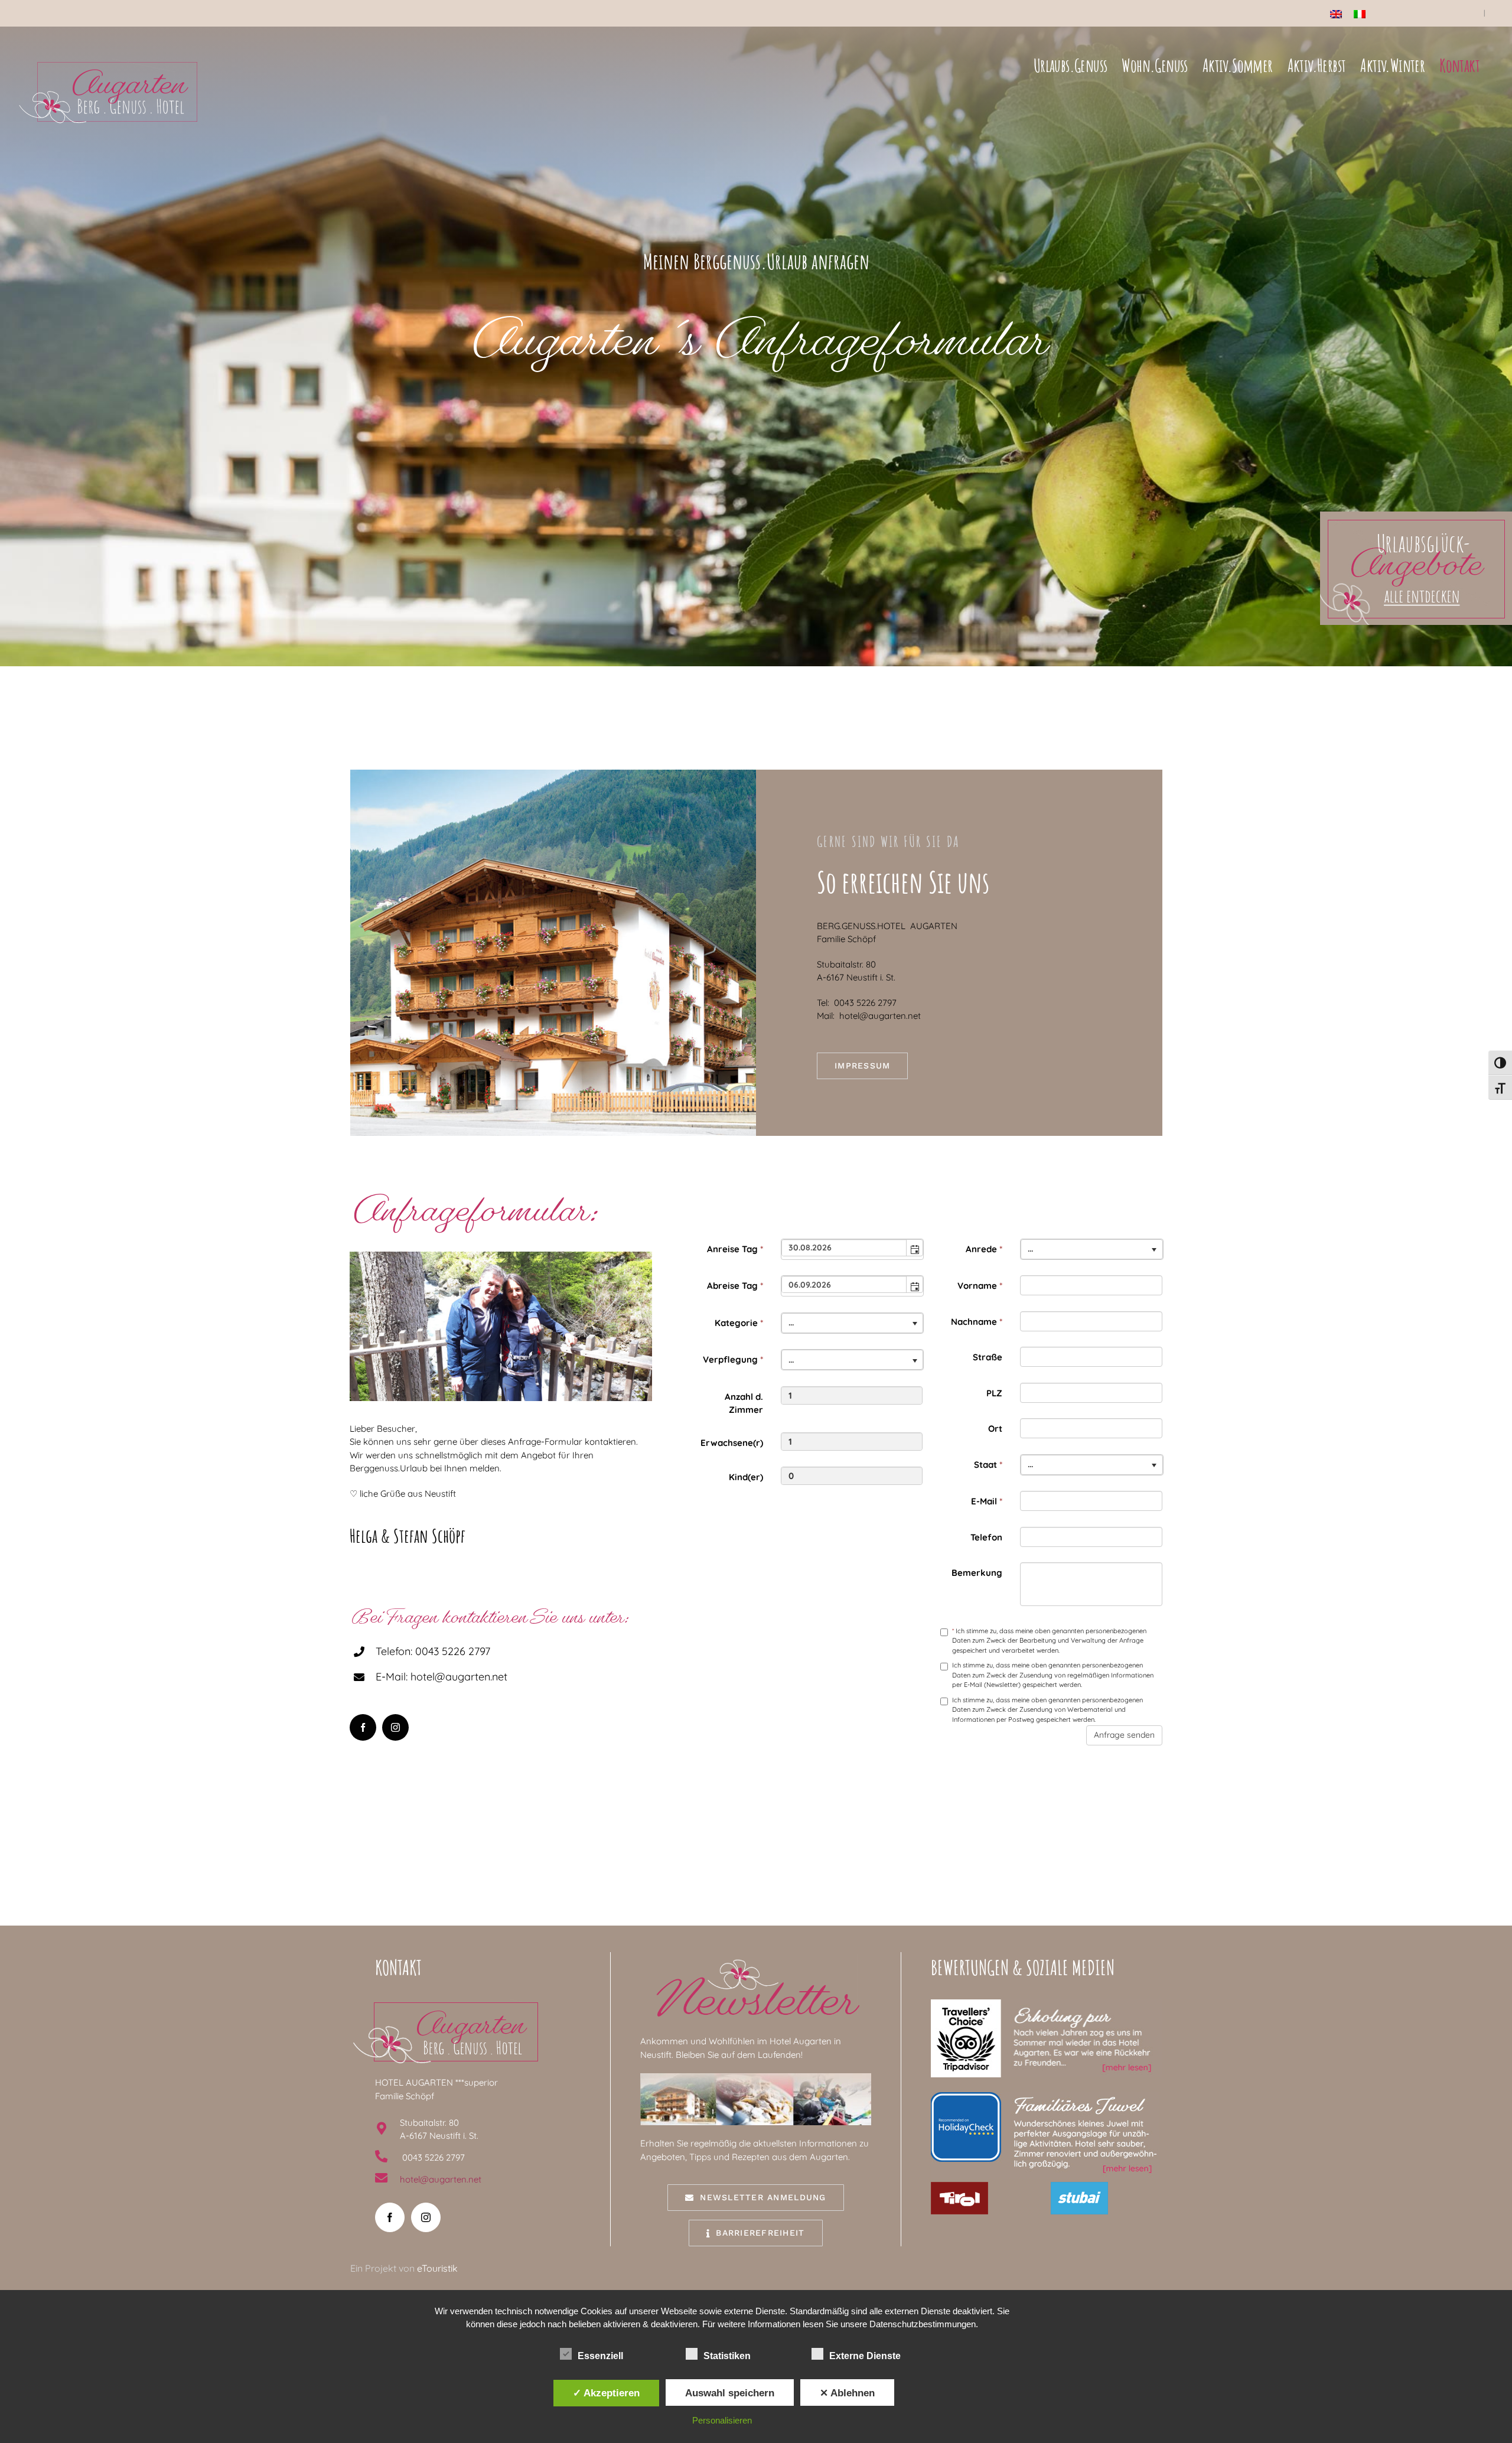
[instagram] (395, 1727)
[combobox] (845, 1248)
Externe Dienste (865, 2356)
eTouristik (437, 2268)
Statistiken (727, 2356)
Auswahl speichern (730, 2393)
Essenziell (600, 2356)
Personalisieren (722, 2420)
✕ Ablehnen (847, 2393)
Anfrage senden (1124, 1735)
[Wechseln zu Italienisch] (1360, 14)
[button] (914, 1248)
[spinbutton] (852, 1395)
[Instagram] (426, 2217)
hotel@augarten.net (441, 2179)
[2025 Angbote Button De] (1416, 516)
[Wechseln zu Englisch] (1336, 14)
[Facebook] (390, 2217)
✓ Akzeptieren (606, 2393)
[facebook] (363, 1727)
